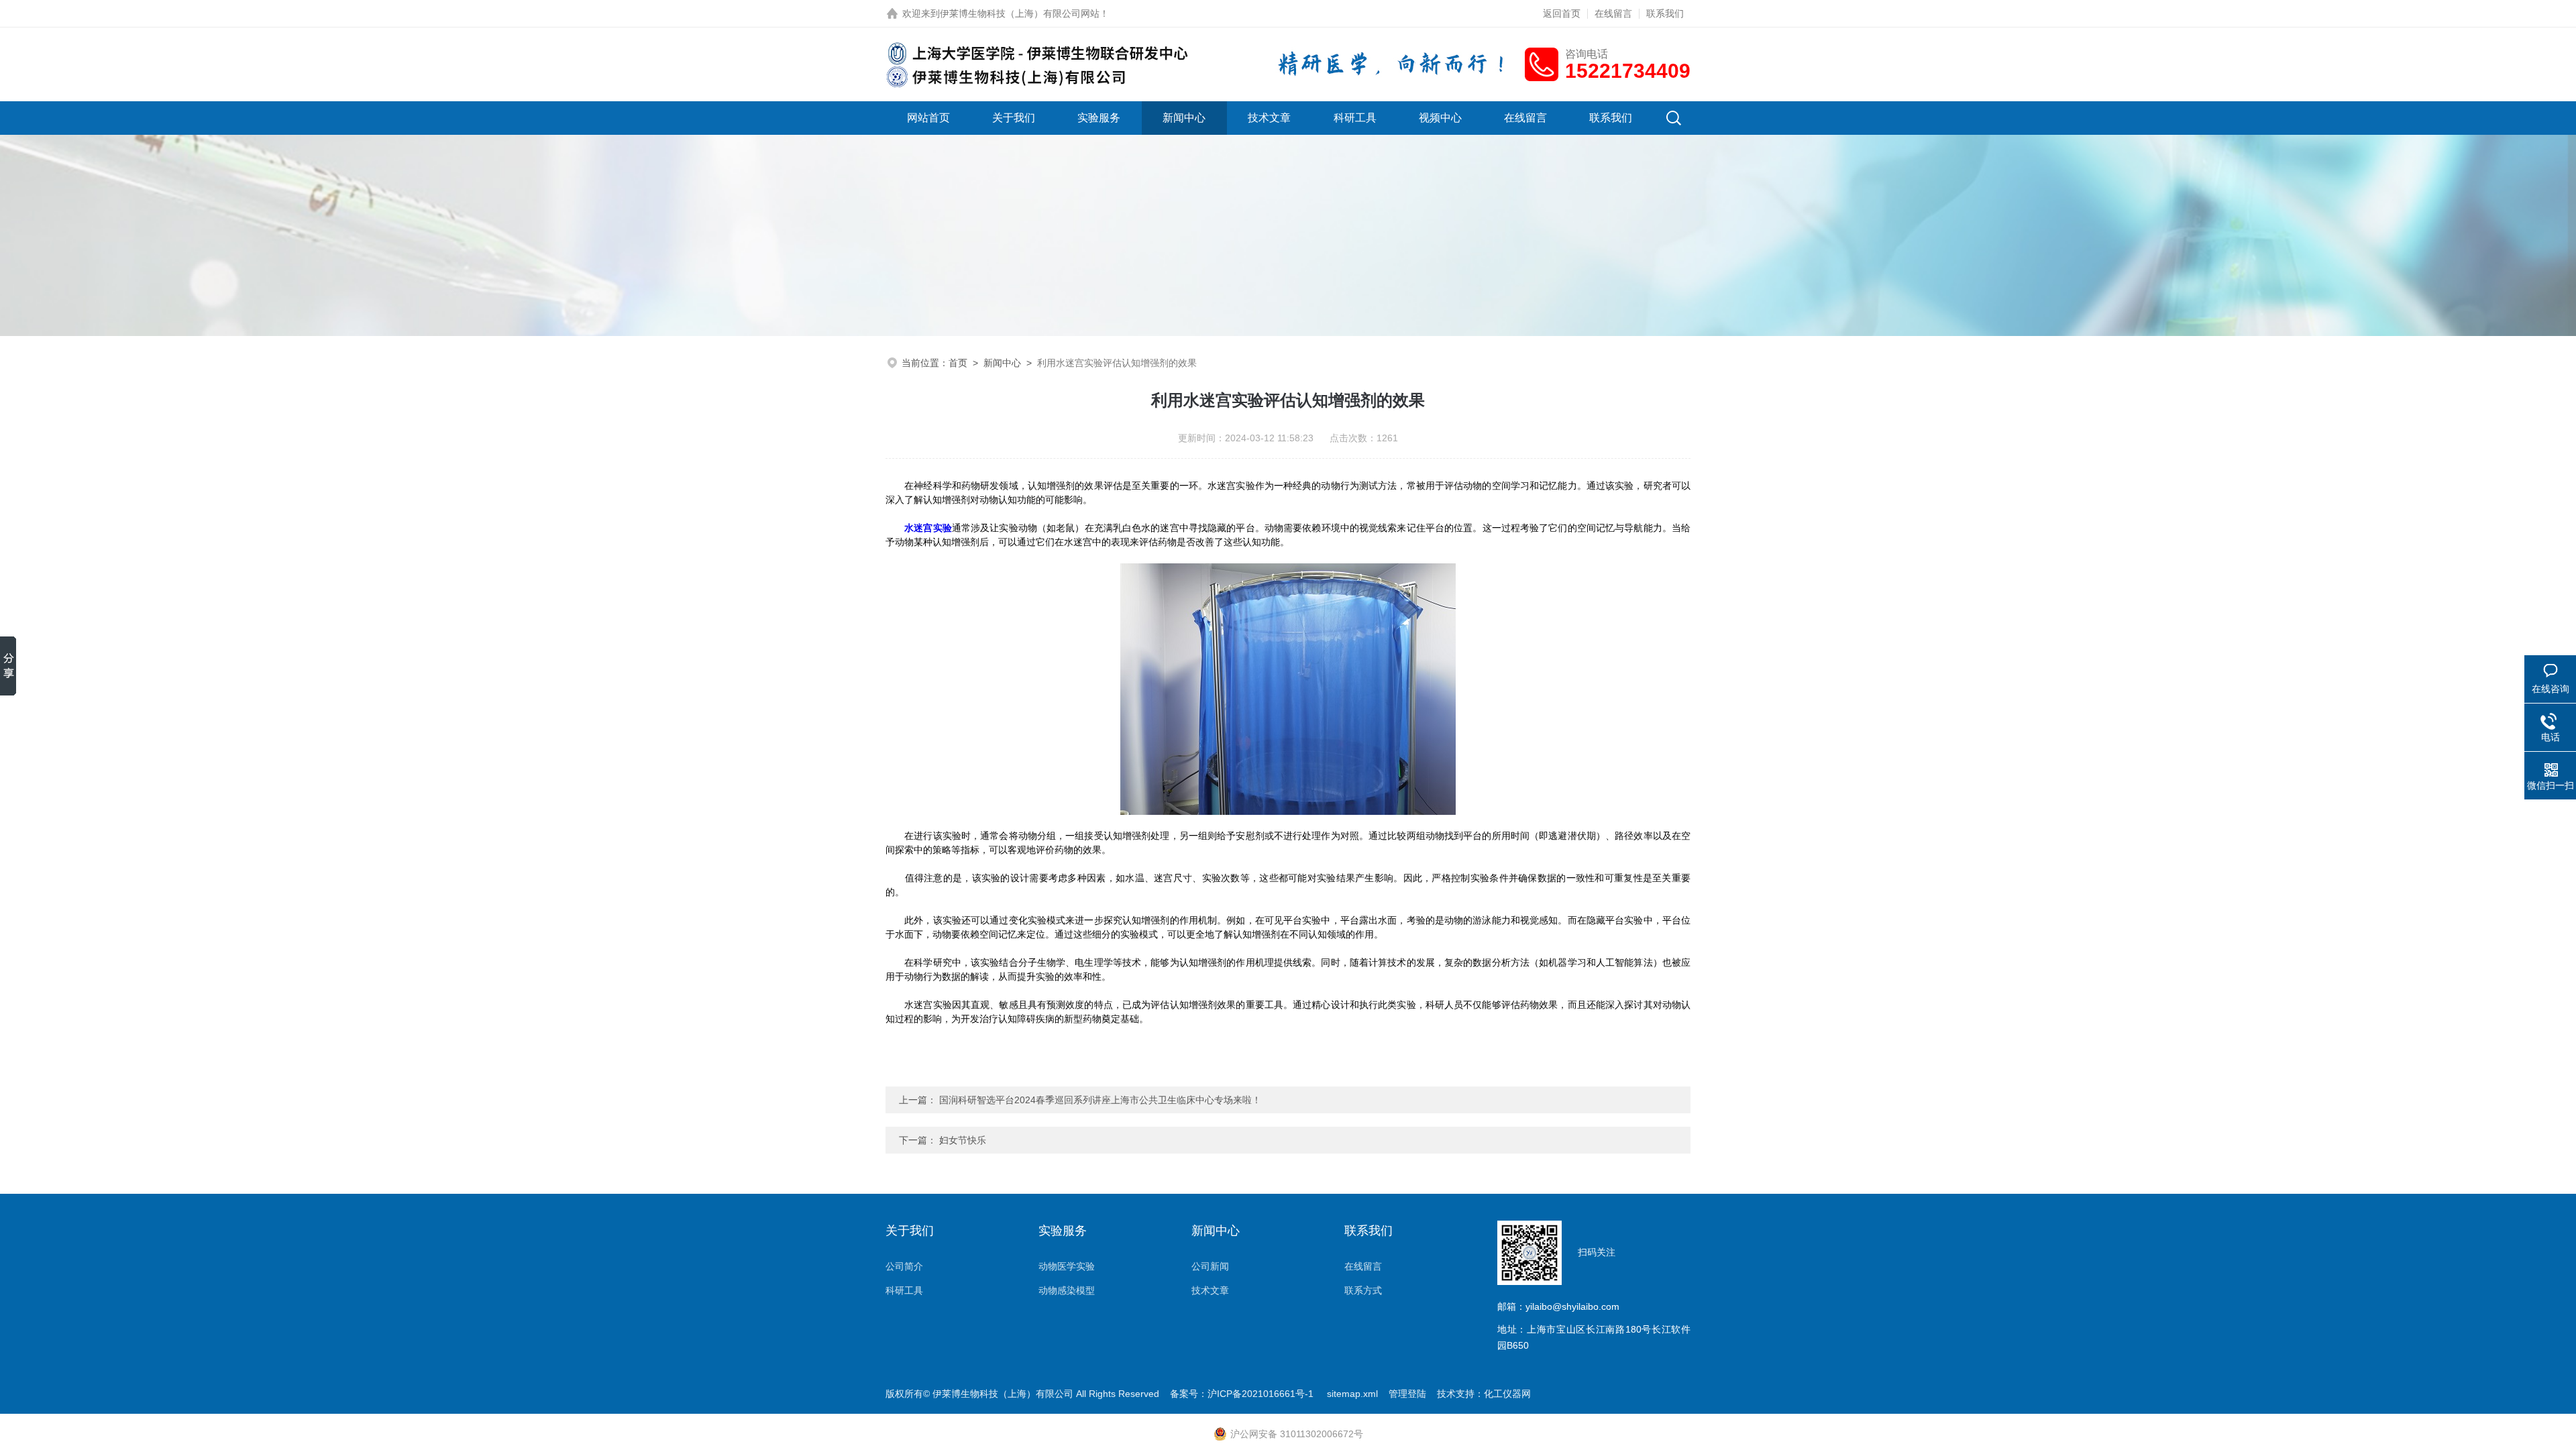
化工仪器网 (1507, 1394)
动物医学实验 (1067, 1266)
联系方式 (1363, 1290)
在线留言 (1613, 13)
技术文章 (1269, 118)
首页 (958, 363)
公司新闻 (1210, 1266)
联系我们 (1665, 13)
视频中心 (1440, 118)
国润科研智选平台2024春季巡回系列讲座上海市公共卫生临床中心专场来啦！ (1100, 1100)
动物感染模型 (1067, 1290)
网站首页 (928, 118)
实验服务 (1099, 118)
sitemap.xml (1352, 1394)
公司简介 (904, 1266)
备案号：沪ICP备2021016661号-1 (1243, 1394)
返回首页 (1562, 13)
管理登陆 (1407, 1394)
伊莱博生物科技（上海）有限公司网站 (1020, 13)
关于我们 (1014, 118)
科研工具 (1355, 118)
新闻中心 (1184, 118)
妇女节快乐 (963, 1140)
